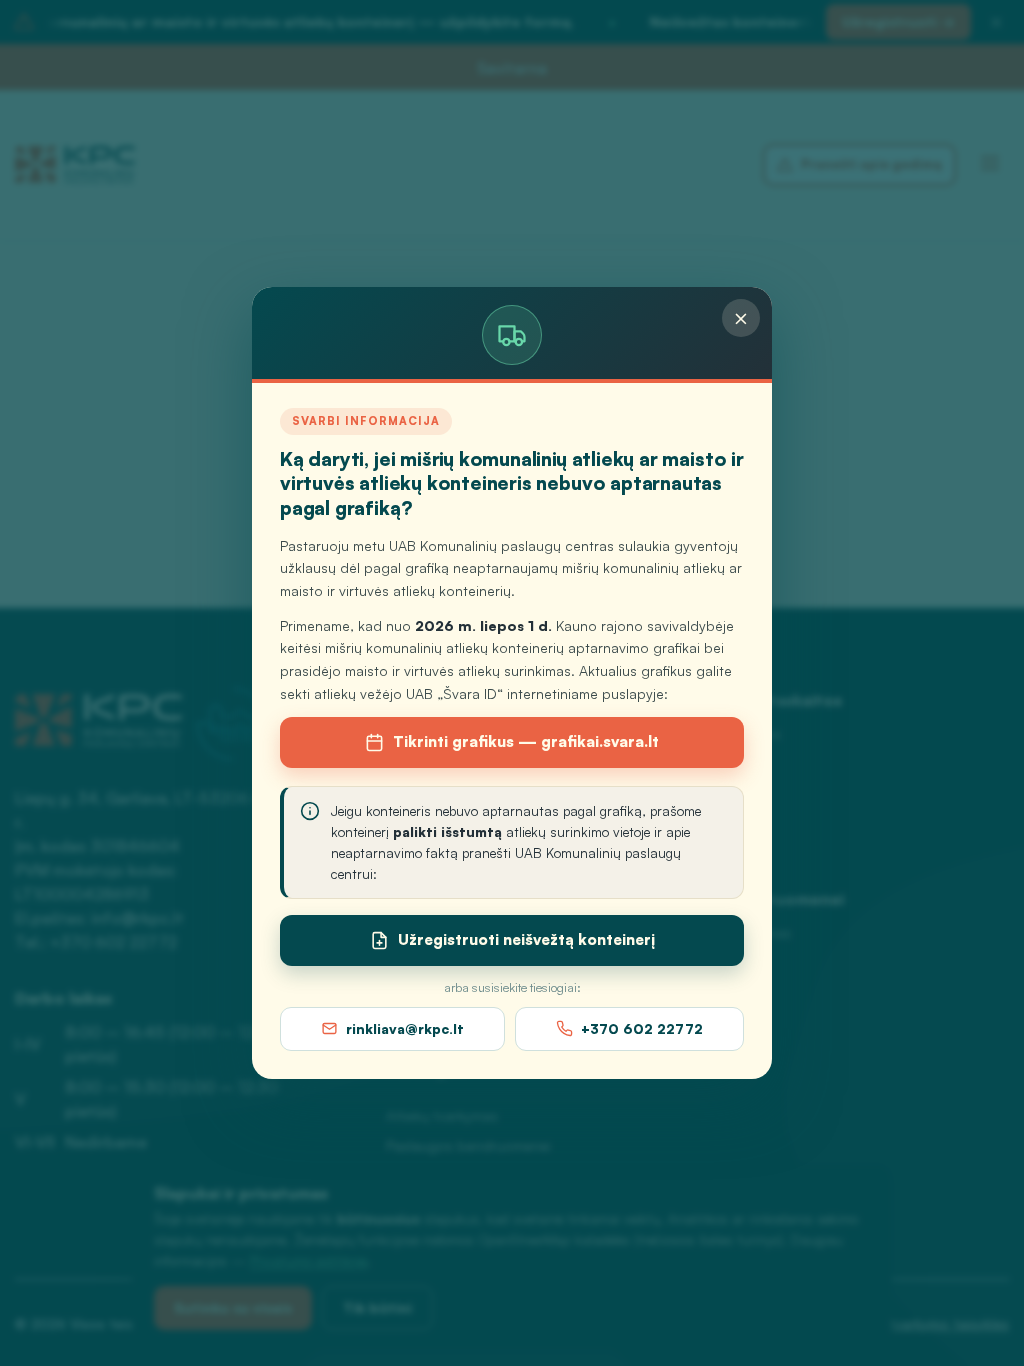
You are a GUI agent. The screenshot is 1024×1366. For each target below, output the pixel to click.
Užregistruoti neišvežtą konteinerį (526, 939)
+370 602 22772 (642, 1028)
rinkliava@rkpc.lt (405, 1028)
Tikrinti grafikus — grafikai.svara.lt (526, 741)
